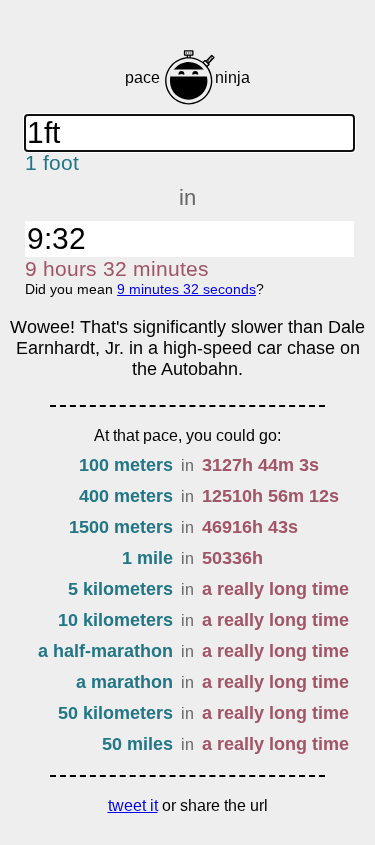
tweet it (133, 805)
